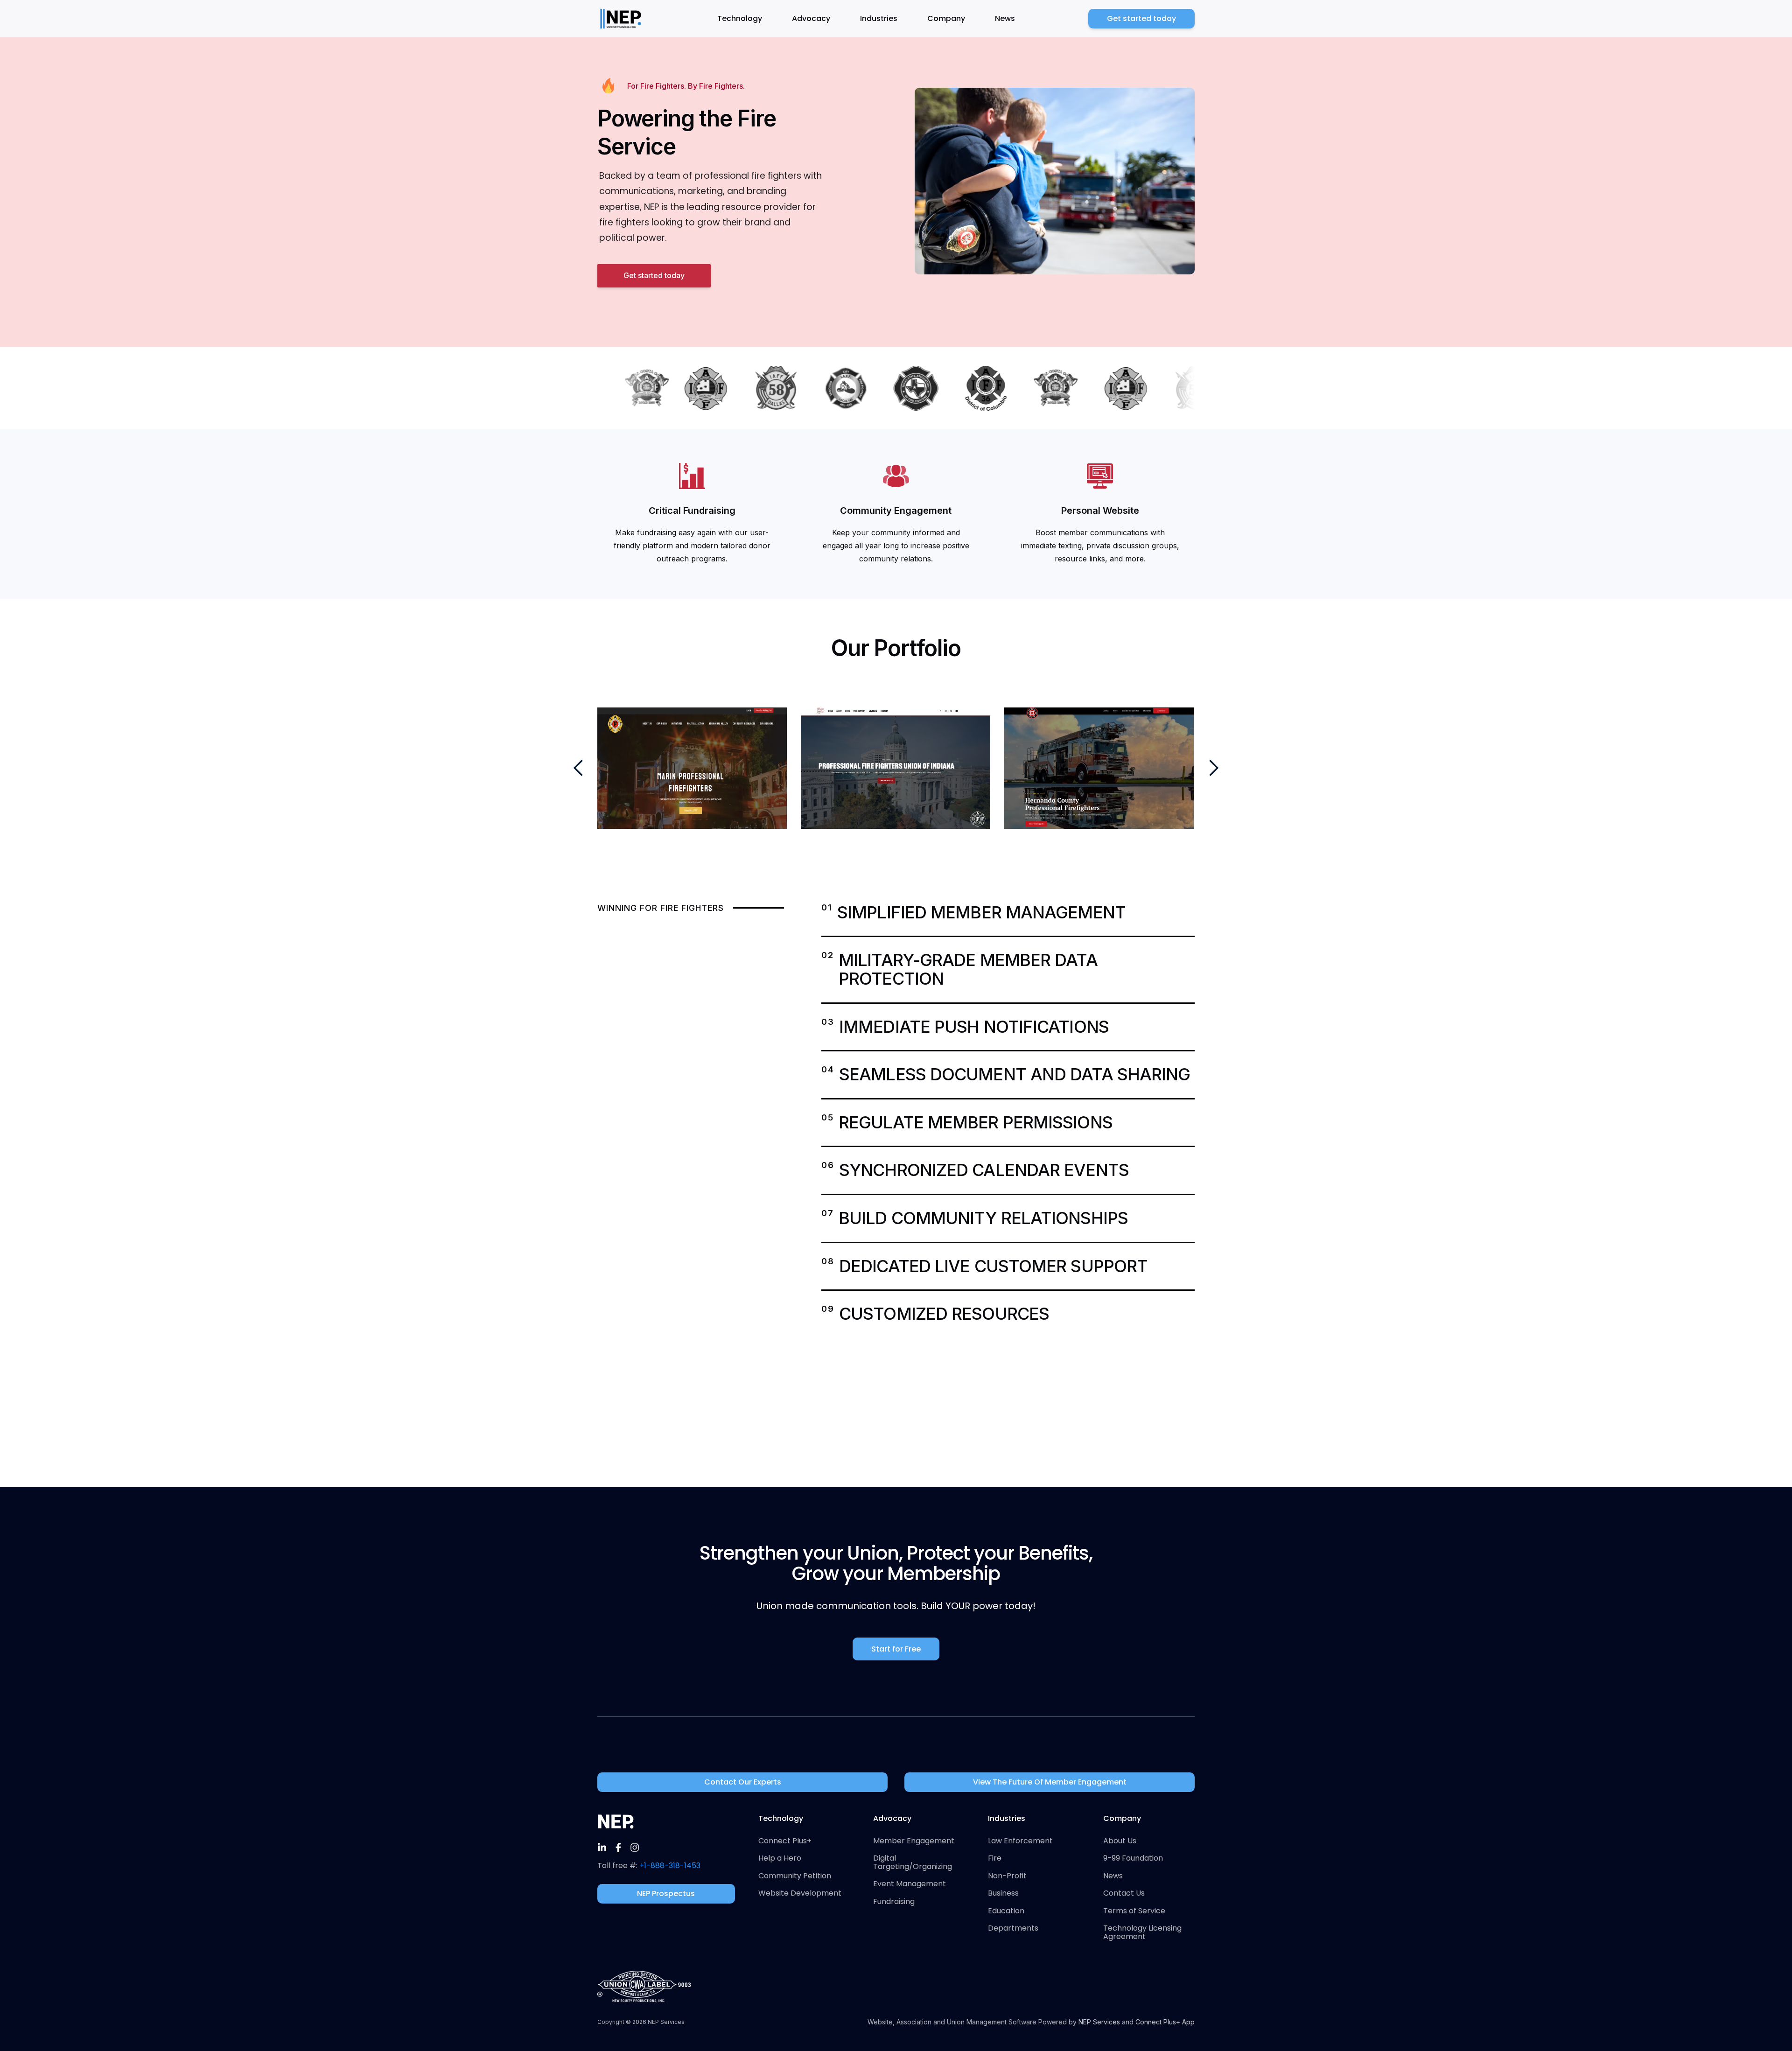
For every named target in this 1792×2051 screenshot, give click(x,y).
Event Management (910, 1884)
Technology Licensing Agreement (1142, 1932)
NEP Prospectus (666, 1893)
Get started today (1141, 18)
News (1005, 18)
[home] (621, 19)
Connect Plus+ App (1165, 2022)
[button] (745, 19)
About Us (1120, 1841)
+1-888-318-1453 (670, 1865)
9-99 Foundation (1133, 1858)
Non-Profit (1007, 1876)
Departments (1013, 1928)
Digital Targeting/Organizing (913, 1862)
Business (1003, 1893)
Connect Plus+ (785, 1841)
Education (1006, 1911)
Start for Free (896, 1649)
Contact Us (1124, 1893)
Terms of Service (1134, 1911)
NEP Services (1099, 2022)
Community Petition (795, 1876)
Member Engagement (914, 1841)
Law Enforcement (1020, 1841)
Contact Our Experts (743, 1782)
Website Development (800, 1893)
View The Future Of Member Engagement (1050, 1782)
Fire (995, 1858)
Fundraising (894, 1902)
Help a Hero (780, 1858)
